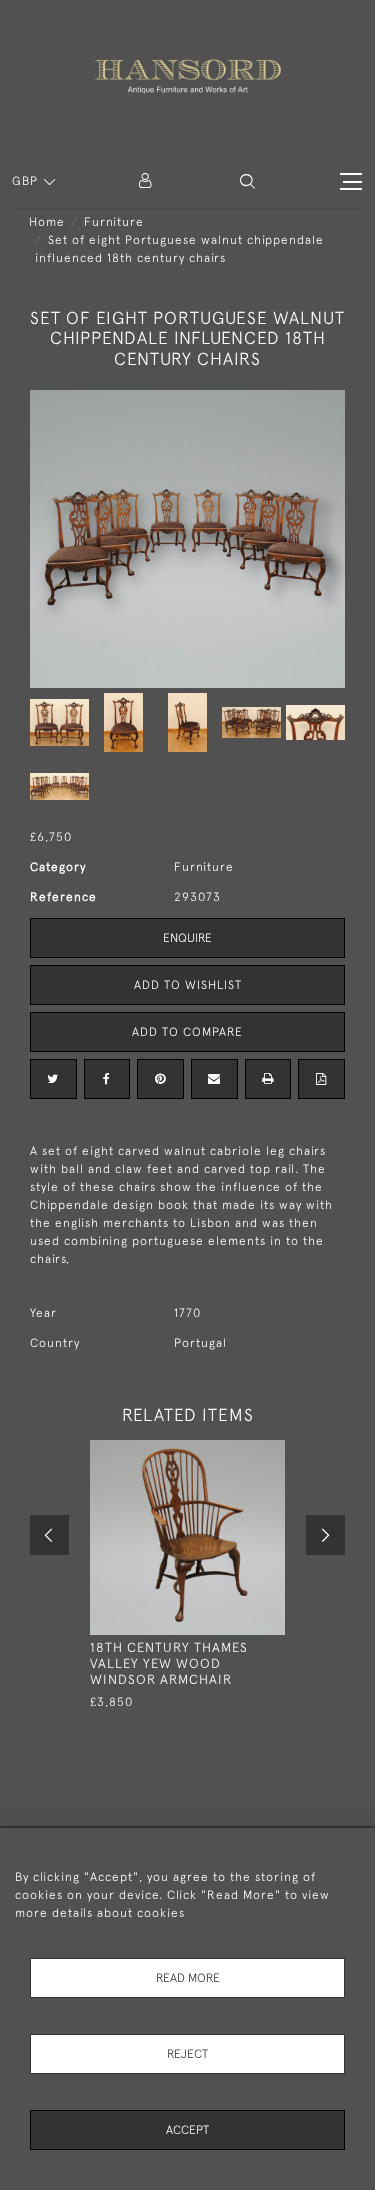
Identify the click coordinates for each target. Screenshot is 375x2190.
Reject (187, 2054)
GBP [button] (27, 181)
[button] (247, 181)
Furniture (114, 222)
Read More (188, 1978)
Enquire (187, 938)
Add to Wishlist (188, 985)
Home (47, 222)
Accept (187, 2130)
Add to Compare (187, 1032)
